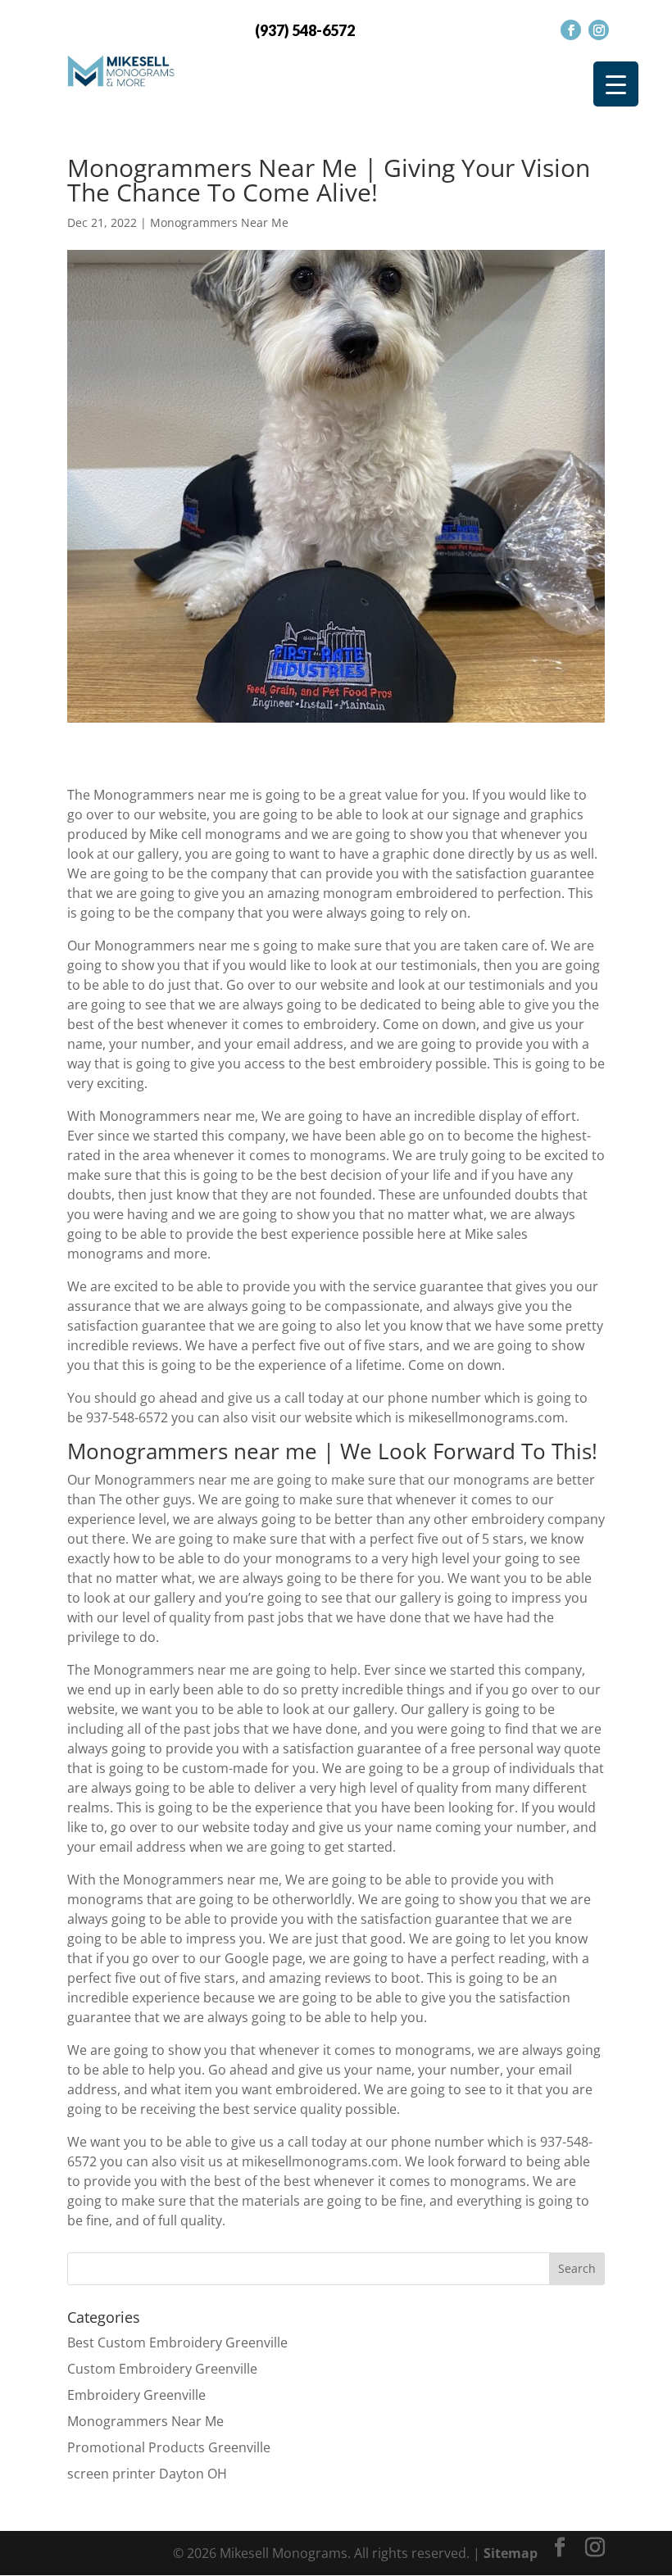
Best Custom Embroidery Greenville (177, 2342)
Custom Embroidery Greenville (162, 2369)
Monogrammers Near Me (219, 222)
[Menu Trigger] (616, 84)
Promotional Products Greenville (169, 2447)
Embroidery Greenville (136, 2395)
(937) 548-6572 (305, 30)
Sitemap (511, 2553)
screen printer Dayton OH (147, 2474)
